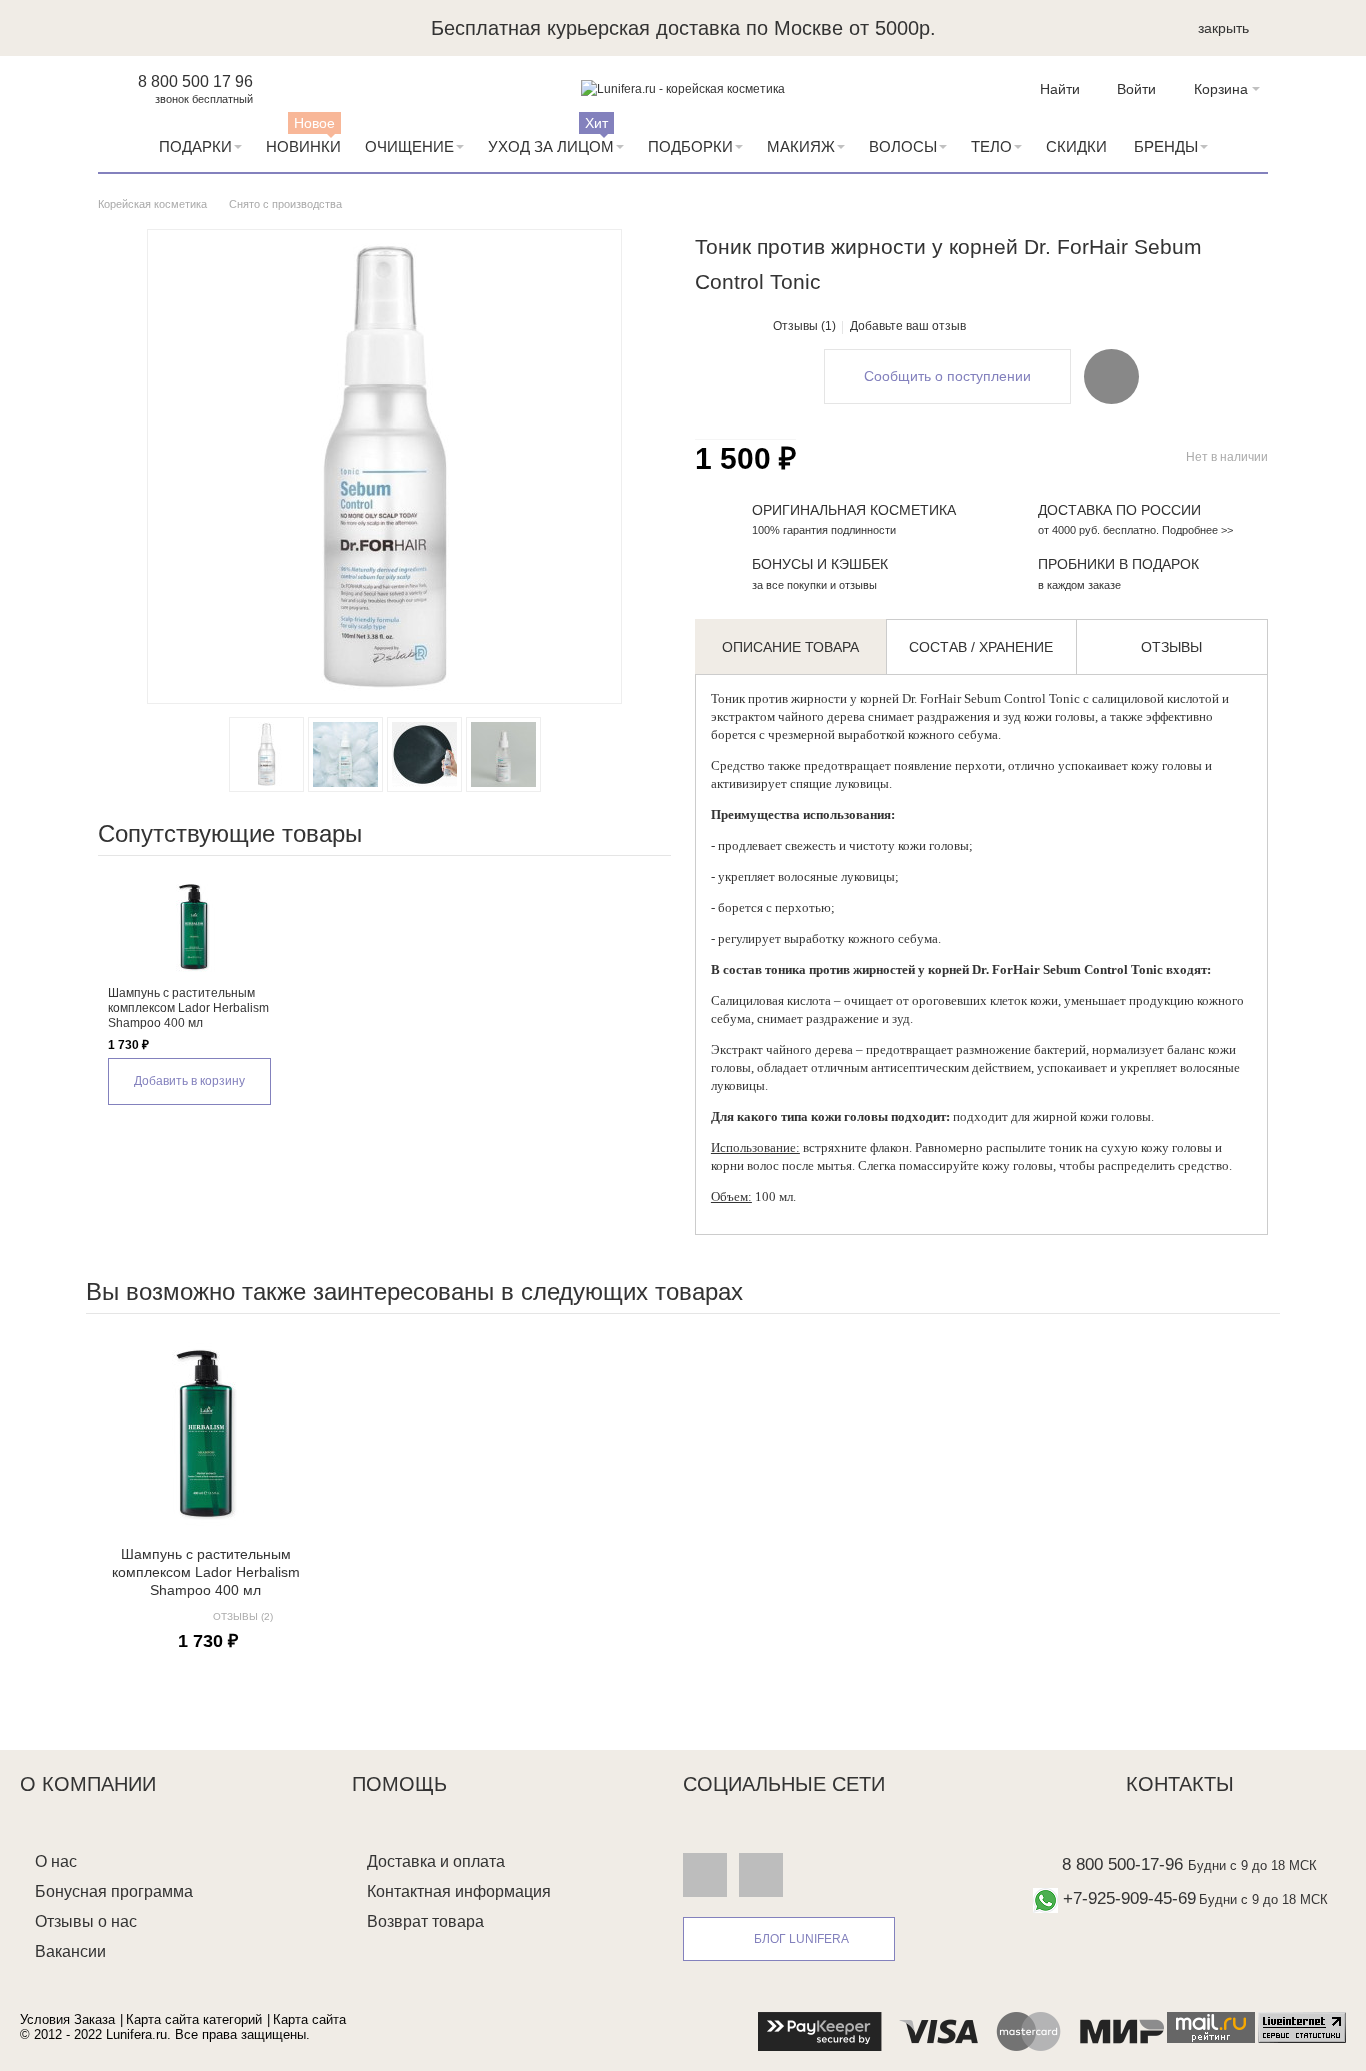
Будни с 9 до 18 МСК (1252, 1865)
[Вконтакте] (705, 1875)
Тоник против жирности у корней (805, 698)
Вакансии (70, 1951)
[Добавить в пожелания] (1111, 376)
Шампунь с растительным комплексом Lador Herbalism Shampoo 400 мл (188, 1008)
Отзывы (1171, 647)
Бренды (1166, 146)
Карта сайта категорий (194, 2019)
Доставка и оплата (436, 1861)
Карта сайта (309, 2019)
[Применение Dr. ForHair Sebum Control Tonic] (424, 754)
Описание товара (790, 647)
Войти (1136, 89)
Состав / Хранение (981, 647)
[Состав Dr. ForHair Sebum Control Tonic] (345, 754)
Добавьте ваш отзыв (908, 326)
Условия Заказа (67, 2019)
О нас (56, 1861)
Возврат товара (425, 1921)
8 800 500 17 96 (195, 81)
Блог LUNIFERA (801, 1939)
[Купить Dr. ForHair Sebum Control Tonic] (266, 754)
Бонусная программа (114, 1891)
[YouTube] (761, 1875)
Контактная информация (459, 1891)
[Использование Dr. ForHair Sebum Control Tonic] (503, 754)
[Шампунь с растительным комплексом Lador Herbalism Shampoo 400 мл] (193, 926)
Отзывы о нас (86, 1921)
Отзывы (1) (804, 326)
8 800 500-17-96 (1122, 1864)
